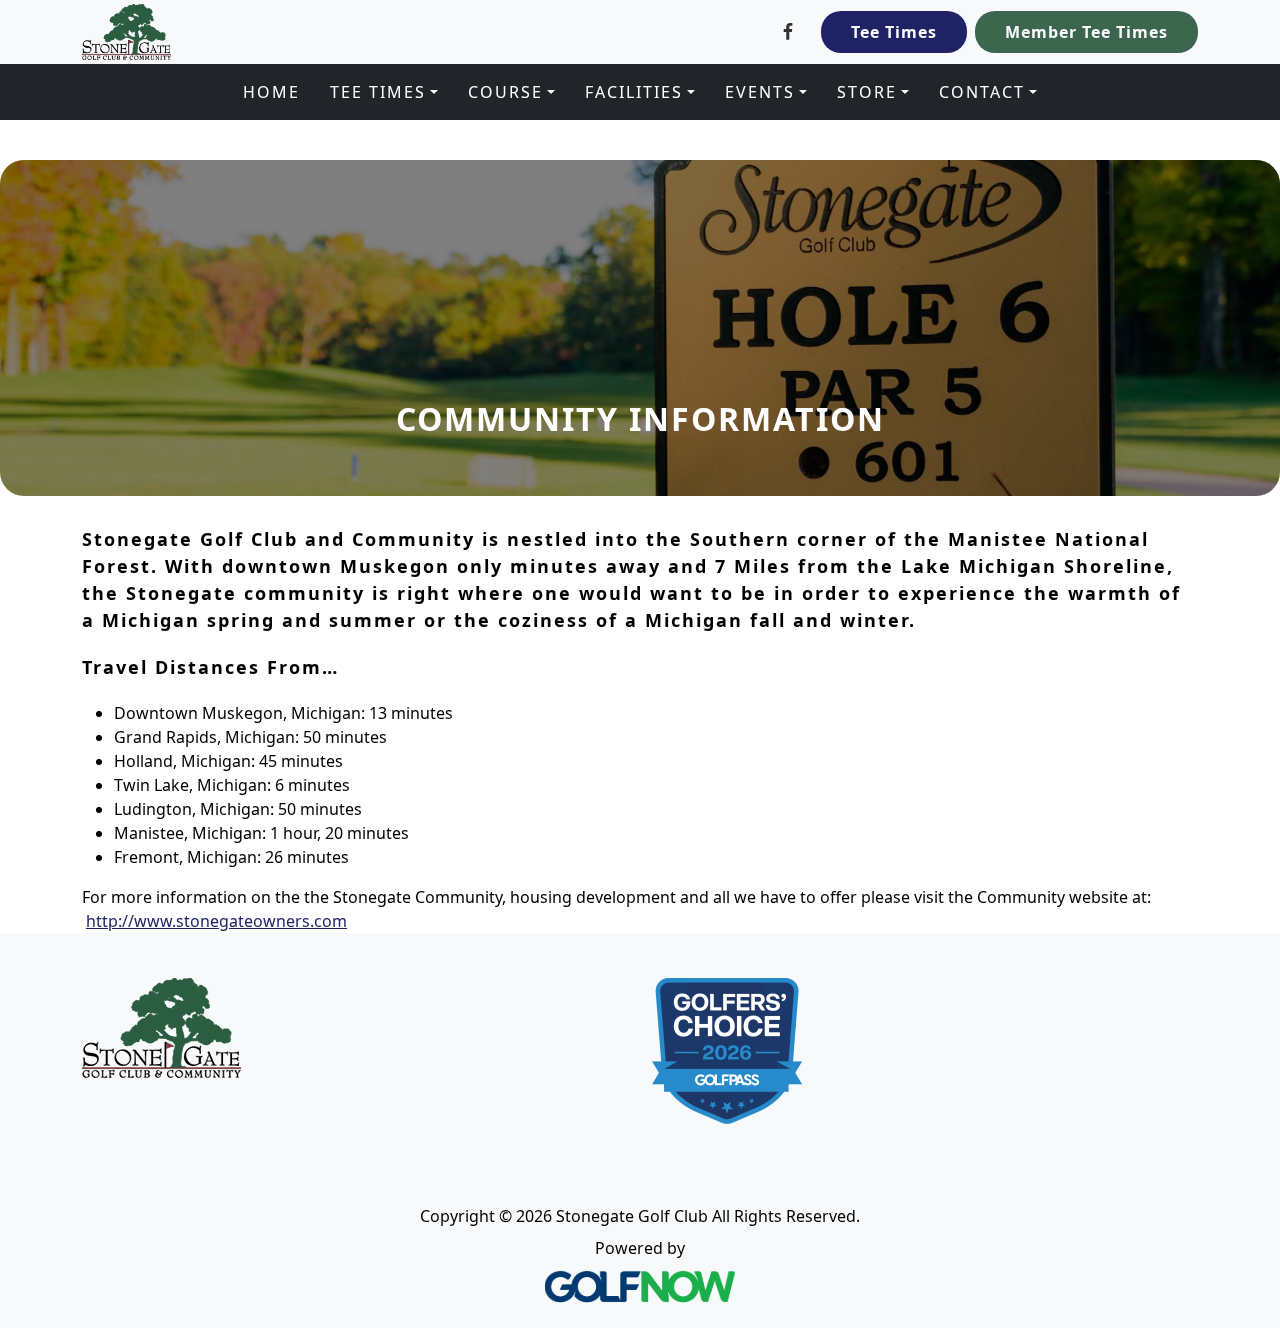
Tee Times (894, 32)
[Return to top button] (1241, 895)
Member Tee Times (1086, 32)
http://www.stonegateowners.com (216, 921)
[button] (384, 92)
